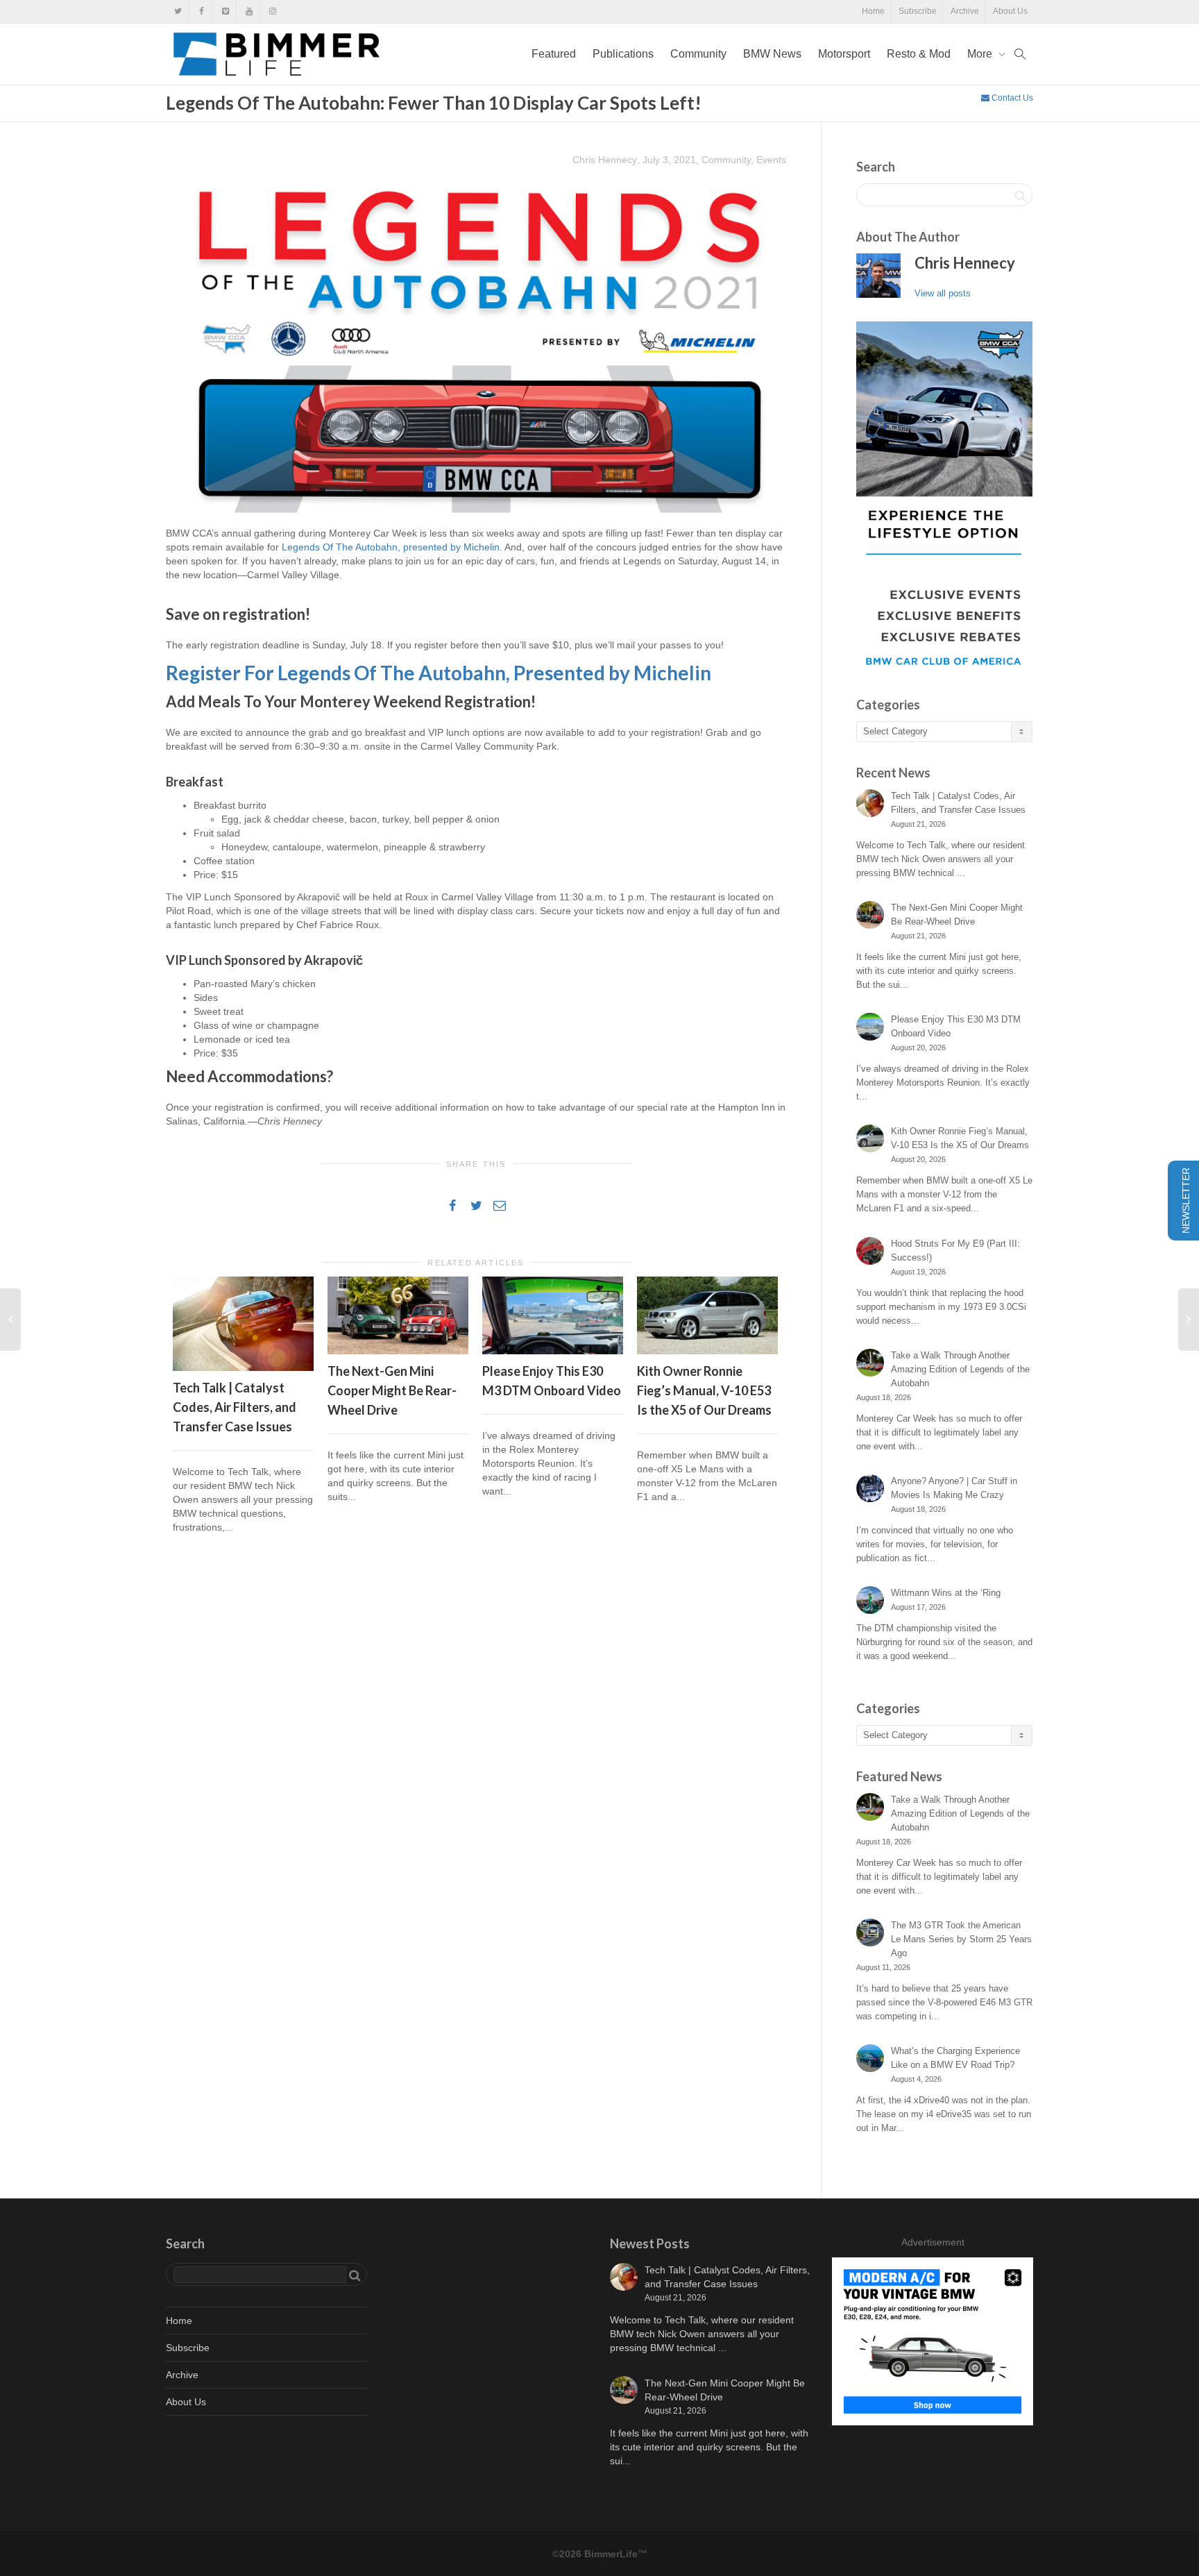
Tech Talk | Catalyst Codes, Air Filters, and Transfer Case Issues (235, 1407)
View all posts (943, 293)
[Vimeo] (225, 11)
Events (771, 160)
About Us (1010, 11)
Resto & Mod (919, 54)
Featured (554, 54)
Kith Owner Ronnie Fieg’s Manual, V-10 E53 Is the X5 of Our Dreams (704, 1390)
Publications (623, 54)
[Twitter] (178, 11)
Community (698, 54)
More (981, 54)
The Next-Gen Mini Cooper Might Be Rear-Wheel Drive (392, 1390)
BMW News (772, 54)
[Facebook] (202, 11)
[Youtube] (249, 11)
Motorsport (844, 54)
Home (873, 11)
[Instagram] (272, 11)
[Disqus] (476, 1744)
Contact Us (1011, 98)
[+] (243, 1323)
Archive (965, 11)
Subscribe (918, 11)
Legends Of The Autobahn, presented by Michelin (391, 547)
